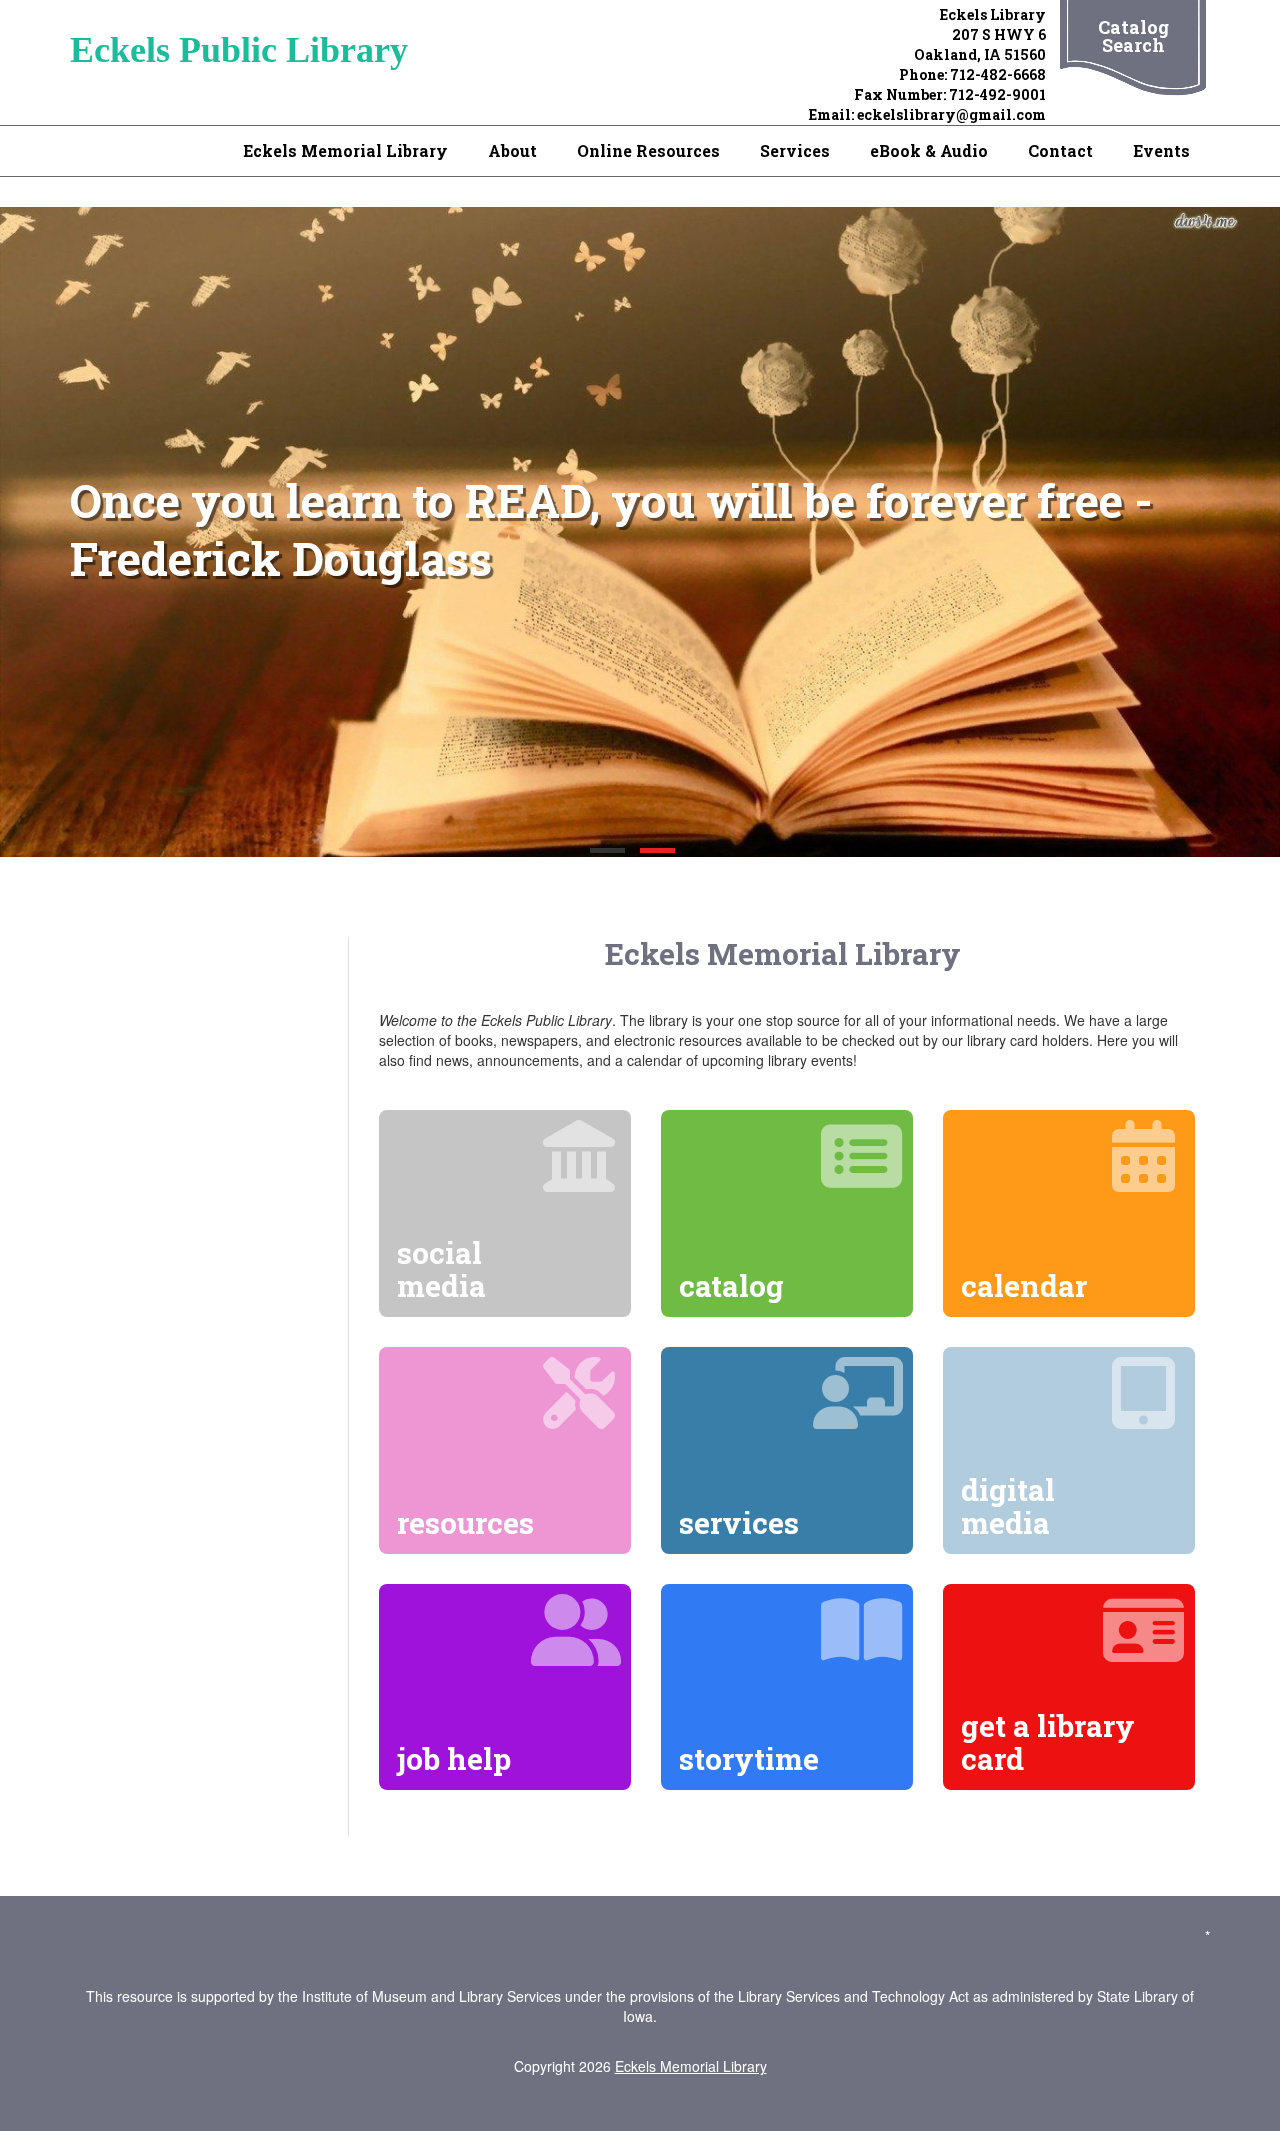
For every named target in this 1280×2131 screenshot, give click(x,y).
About (512, 150)
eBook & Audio (929, 150)
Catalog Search (1133, 36)
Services (795, 150)
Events (1161, 150)
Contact (1060, 150)
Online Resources (648, 150)
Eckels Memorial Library (345, 150)
